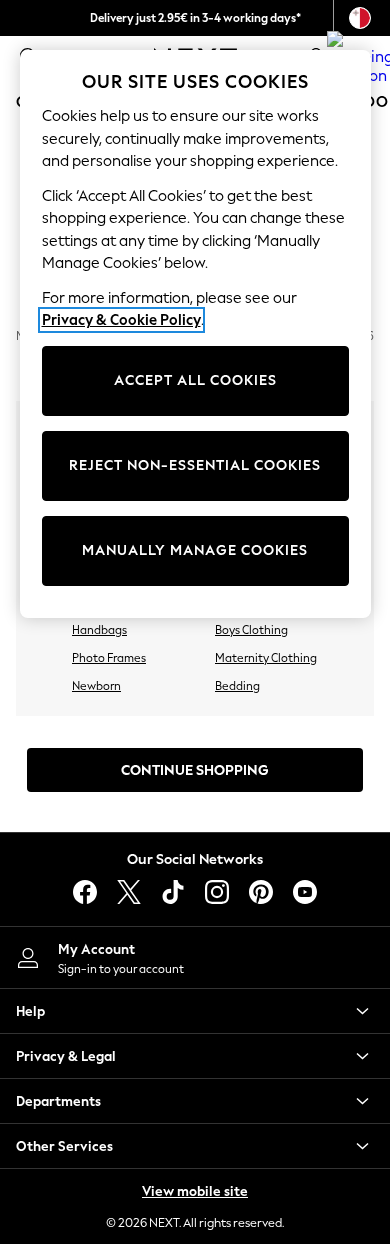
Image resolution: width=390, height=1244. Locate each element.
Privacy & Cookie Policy (121, 320)
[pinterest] (261, 892)
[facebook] (85, 892)
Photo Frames (109, 658)
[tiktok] (173, 892)
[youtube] (305, 892)
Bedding (237, 686)
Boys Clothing (251, 630)
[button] (195, 1011)
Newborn (96, 686)
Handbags (99, 630)
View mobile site (195, 1191)
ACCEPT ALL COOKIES (195, 380)
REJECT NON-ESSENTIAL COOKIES (195, 465)
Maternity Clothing (266, 658)
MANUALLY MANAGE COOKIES (195, 550)
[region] (195, 334)
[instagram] (217, 892)
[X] (129, 892)
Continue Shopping (195, 770)
